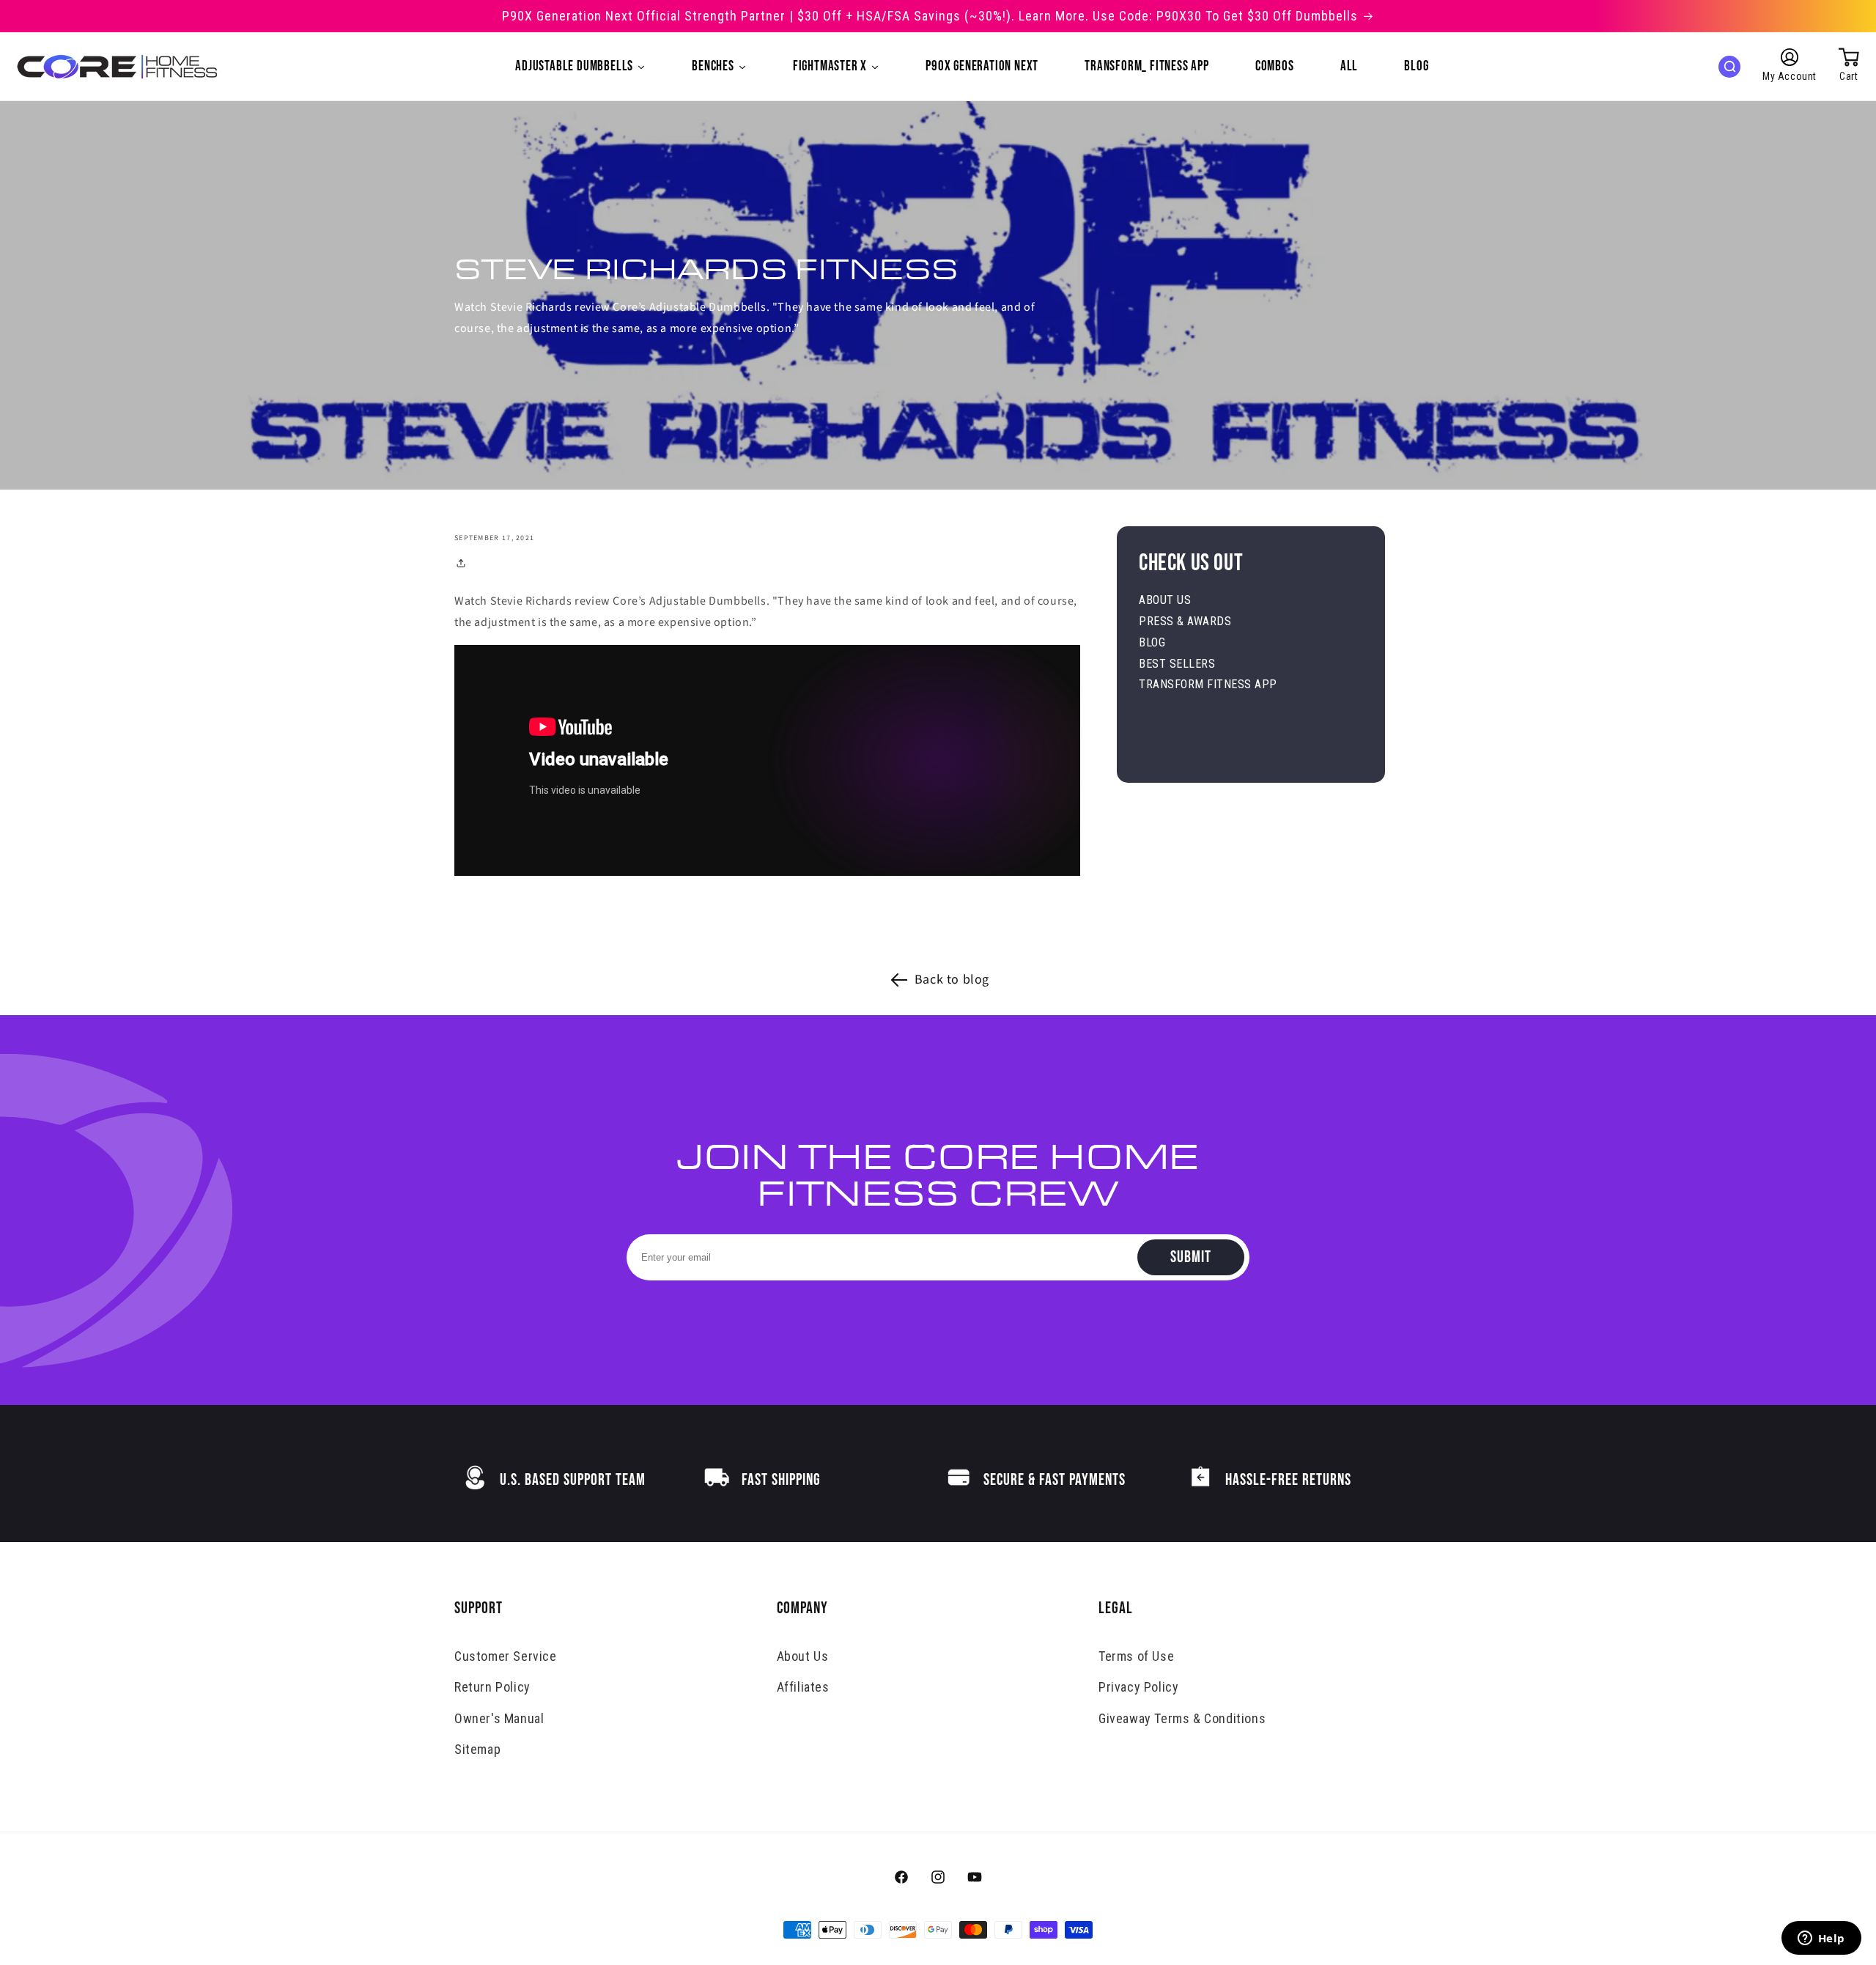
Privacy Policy (1138, 1687)
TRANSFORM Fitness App (1208, 684)
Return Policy (492, 1687)
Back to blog (952, 980)
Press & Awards (1185, 621)
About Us (1165, 600)
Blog (1152, 642)
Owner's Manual (499, 1718)
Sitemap (477, 1749)
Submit (1191, 1257)
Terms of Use (1136, 1656)
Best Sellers (1177, 664)
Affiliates (803, 1687)
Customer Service (506, 1656)
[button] (1729, 67)
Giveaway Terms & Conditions (1182, 1718)
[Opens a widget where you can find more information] (1821, 1939)
